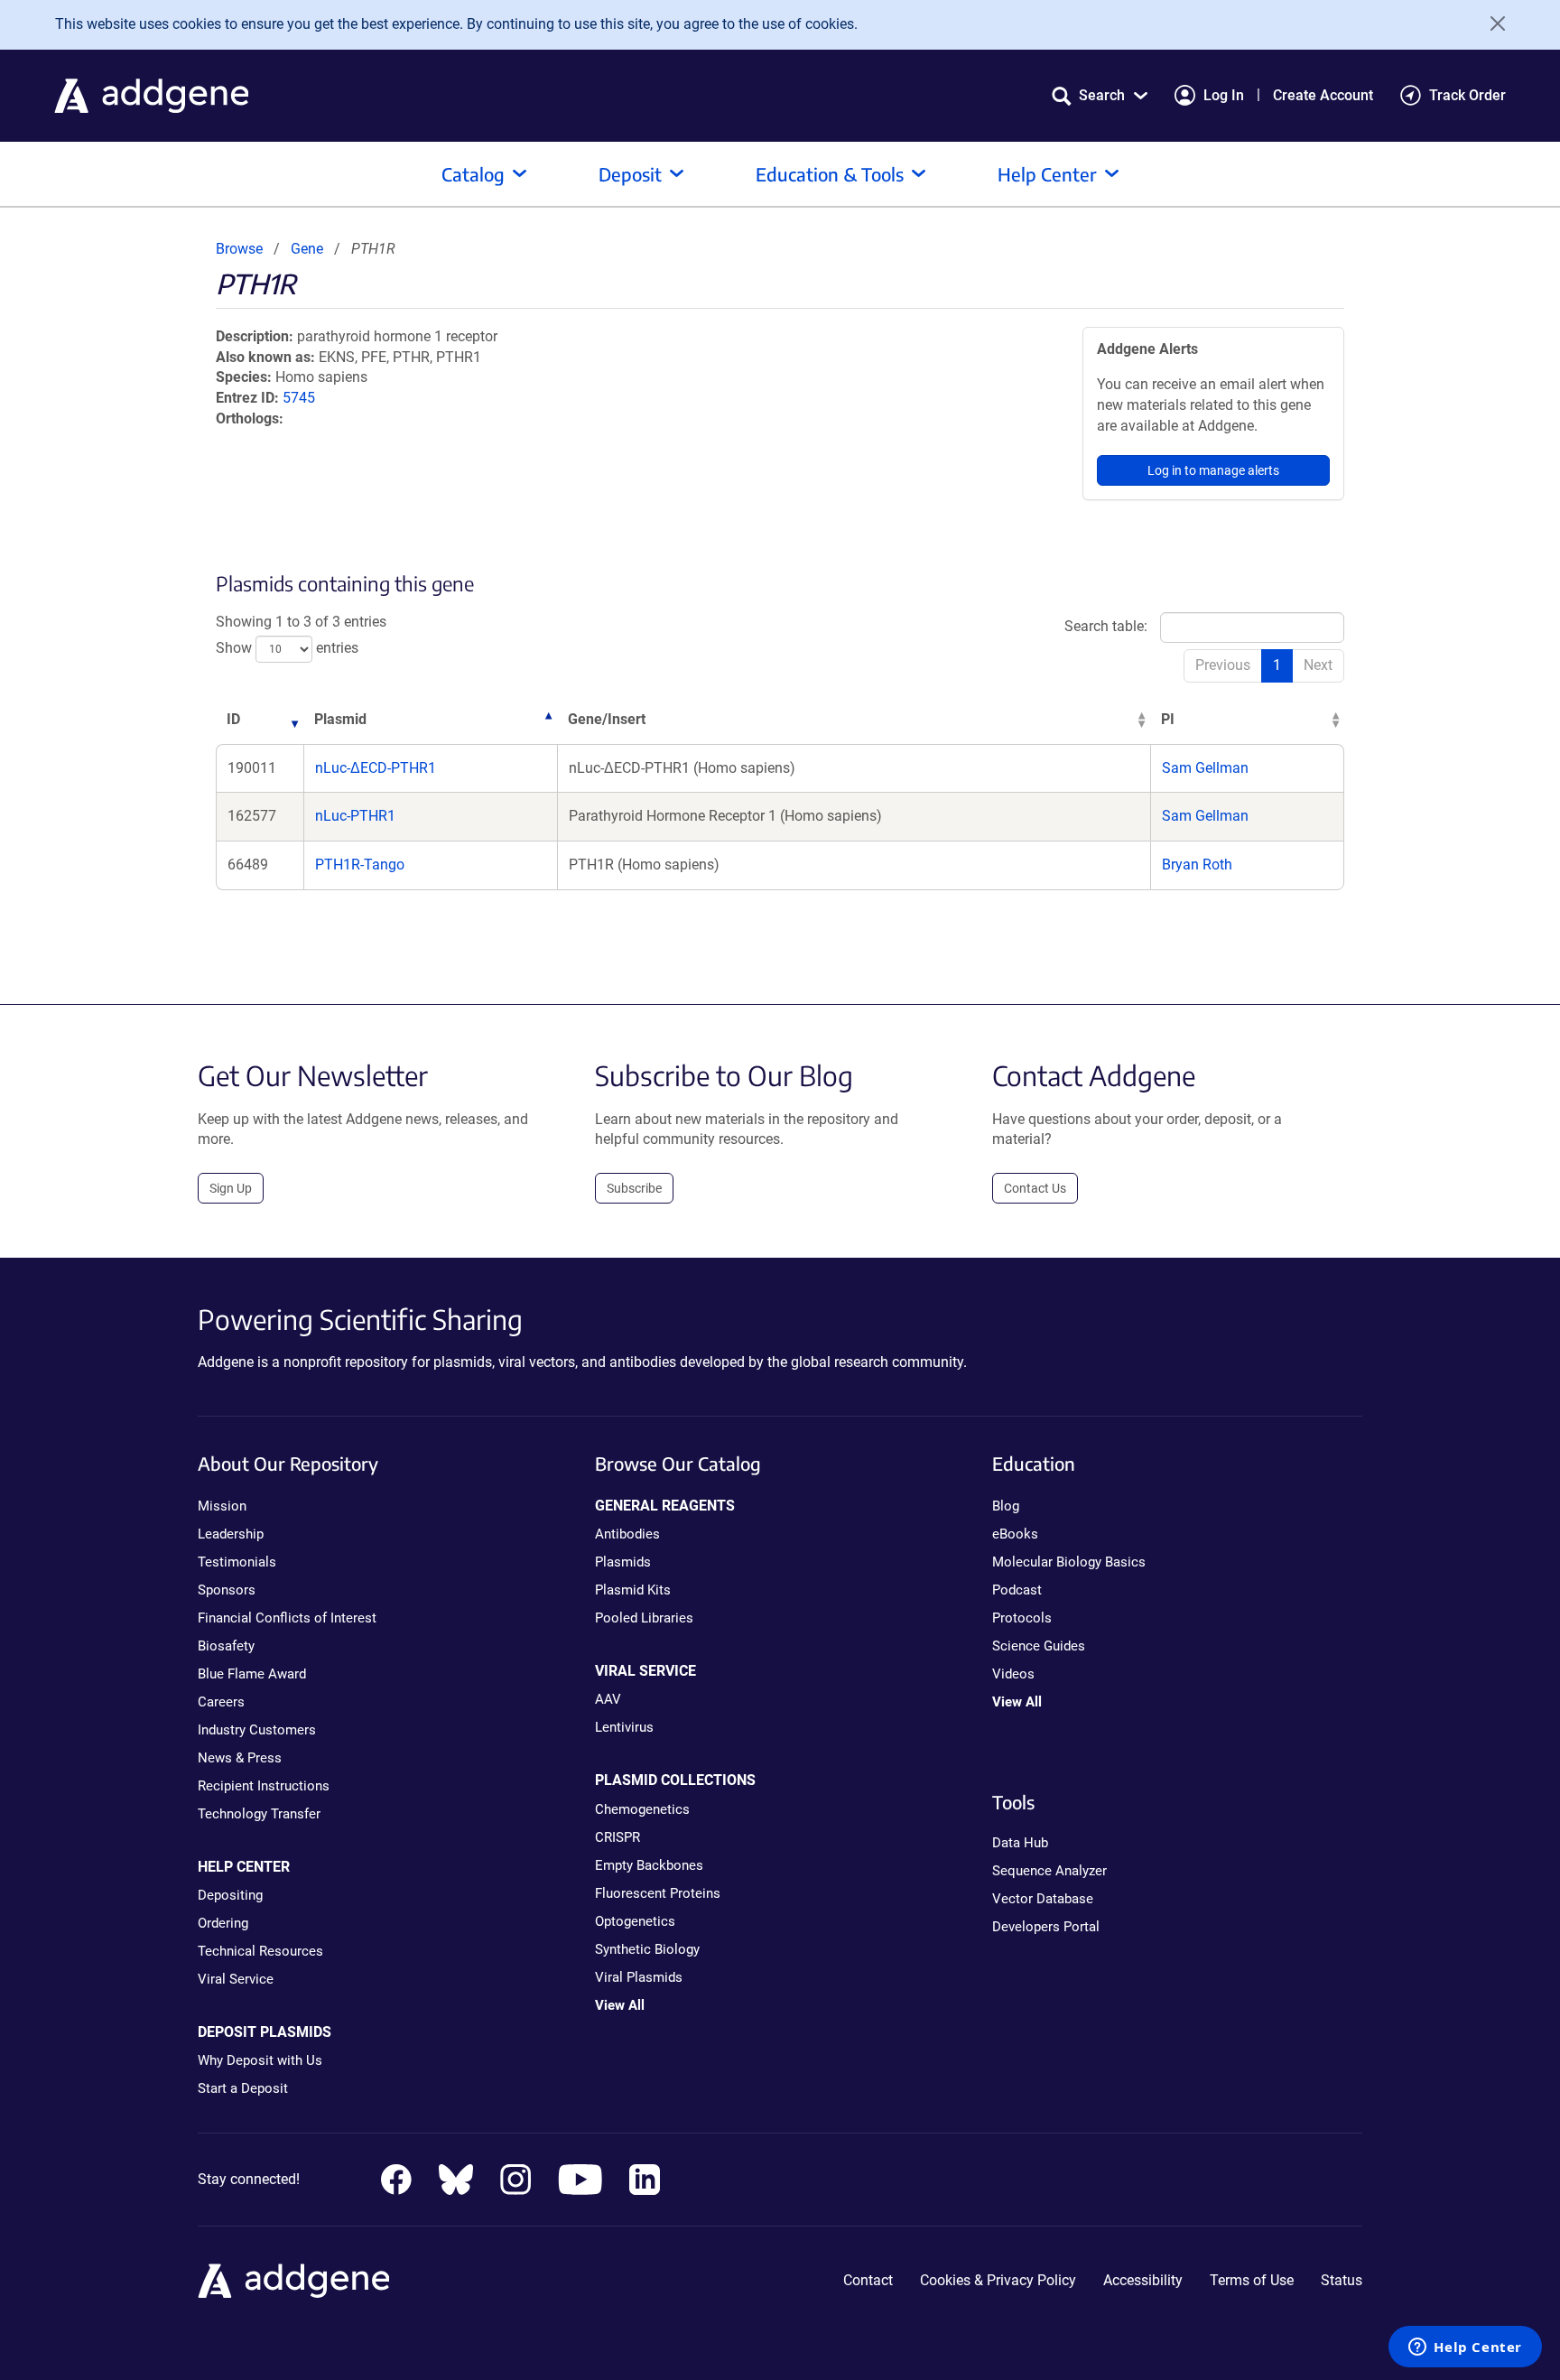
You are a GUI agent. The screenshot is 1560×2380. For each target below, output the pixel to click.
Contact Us (1035, 1188)
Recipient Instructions (264, 1786)
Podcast (1017, 1590)
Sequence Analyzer (1049, 1871)
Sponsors (227, 1590)
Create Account (1323, 95)
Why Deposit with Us (260, 2060)
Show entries (287, 648)
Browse (239, 249)
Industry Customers (257, 1730)
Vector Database (1043, 1899)
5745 (299, 398)
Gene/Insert (607, 719)
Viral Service (236, 1979)
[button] (1100, 95)
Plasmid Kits (633, 1590)
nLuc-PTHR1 (355, 816)
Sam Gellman (1205, 768)
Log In (1224, 95)
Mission (222, 1506)
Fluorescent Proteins (658, 1893)
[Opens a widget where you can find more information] (1465, 2348)
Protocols (1022, 1618)
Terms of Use (1252, 2280)
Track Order (1467, 95)
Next (1318, 665)
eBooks (1015, 1534)
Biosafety (226, 1646)
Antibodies (627, 1534)
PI (1168, 719)
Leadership (231, 1534)
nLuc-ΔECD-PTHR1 (376, 768)
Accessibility (1143, 2280)
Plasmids (623, 1562)
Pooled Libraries (644, 1618)
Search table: (1106, 626)
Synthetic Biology (647, 1949)
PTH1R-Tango (360, 865)
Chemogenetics (642, 1809)
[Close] (1491, 23)
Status (1342, 2280)
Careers (221, 1702)
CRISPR (617, 1837)
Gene (307, 249)
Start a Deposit (243, 2088)
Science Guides (1039, 1646)
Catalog (473, 174)
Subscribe (634, 1188)
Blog (1006, 1506)
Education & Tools (830, 174)
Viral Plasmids (639, 1977)
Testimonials (237, 1562)
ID (233, 719)
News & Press (240, 1758)
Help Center (1047, 174)
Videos (1013, 1674)
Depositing (230, 1895)
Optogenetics (635, 1921)
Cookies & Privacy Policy (998, 2280)
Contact (868, 2280)
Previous (1223, 665)
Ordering (223, 1923)
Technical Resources (260, 1951)
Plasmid (340, 719)
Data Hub (1020, 1843)
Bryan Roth (1197, 865)
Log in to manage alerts (1213, 470)
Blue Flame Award (252, 1674)
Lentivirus (624, 1727)
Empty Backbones (649, 1865)
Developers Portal (1046, 1927)
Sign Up (231, 1188)
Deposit (630, 174)
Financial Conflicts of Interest (287, 1618)
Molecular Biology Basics (1069, 1562)
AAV (608, 1699)
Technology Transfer (259, 1814)
